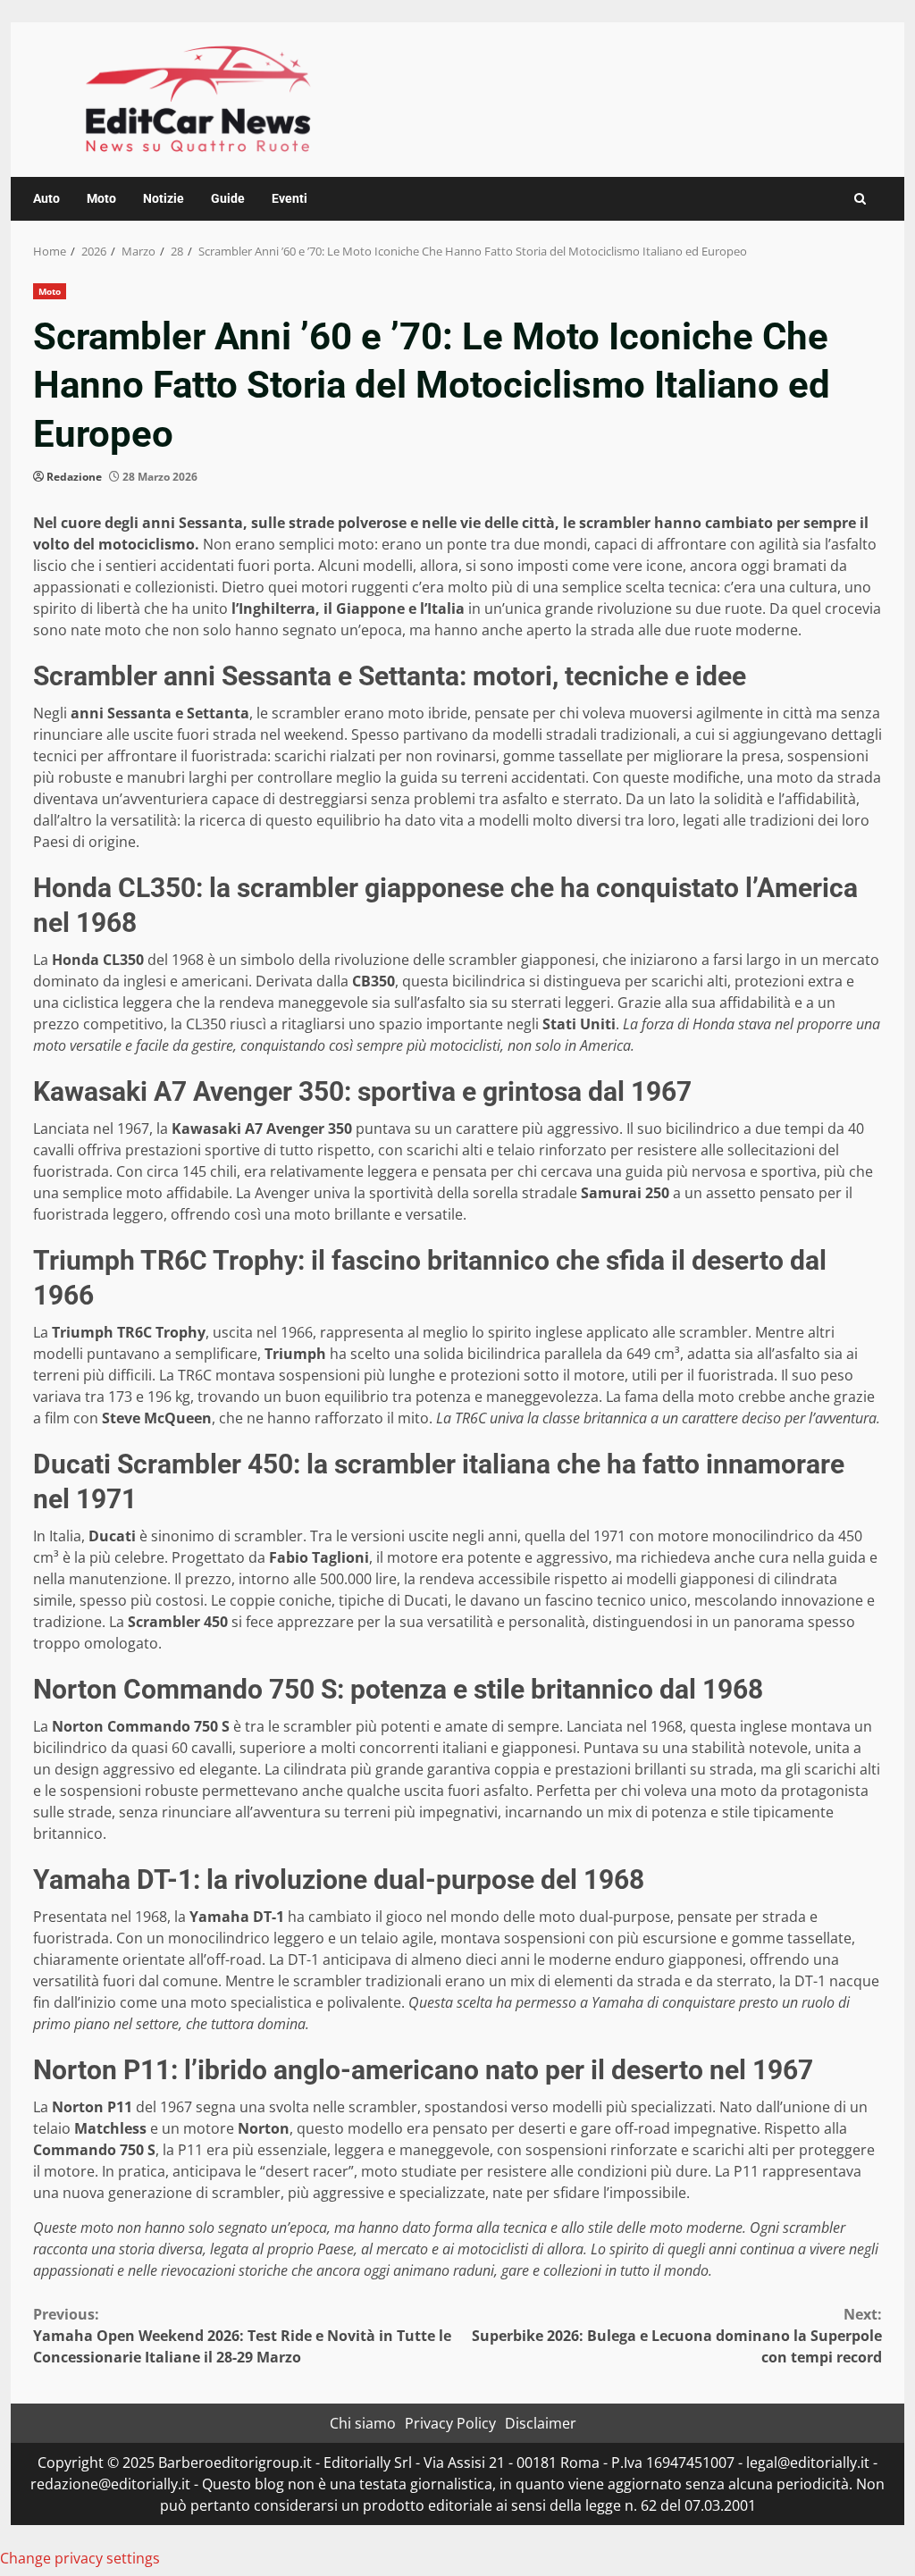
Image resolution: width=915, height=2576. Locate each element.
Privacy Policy (450, 2423)
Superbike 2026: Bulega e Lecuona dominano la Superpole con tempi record (677, 2336)
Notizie (164, 198)
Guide (228, 198)
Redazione (74, 477)
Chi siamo (363, 2423)
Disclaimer (541, 2423)
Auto (46, 198)
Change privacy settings (80, 2558)
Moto (101, 198)
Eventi (290, 198)
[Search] (860, 199)
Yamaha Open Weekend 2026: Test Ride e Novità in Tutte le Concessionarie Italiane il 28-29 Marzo (242, 2336)
